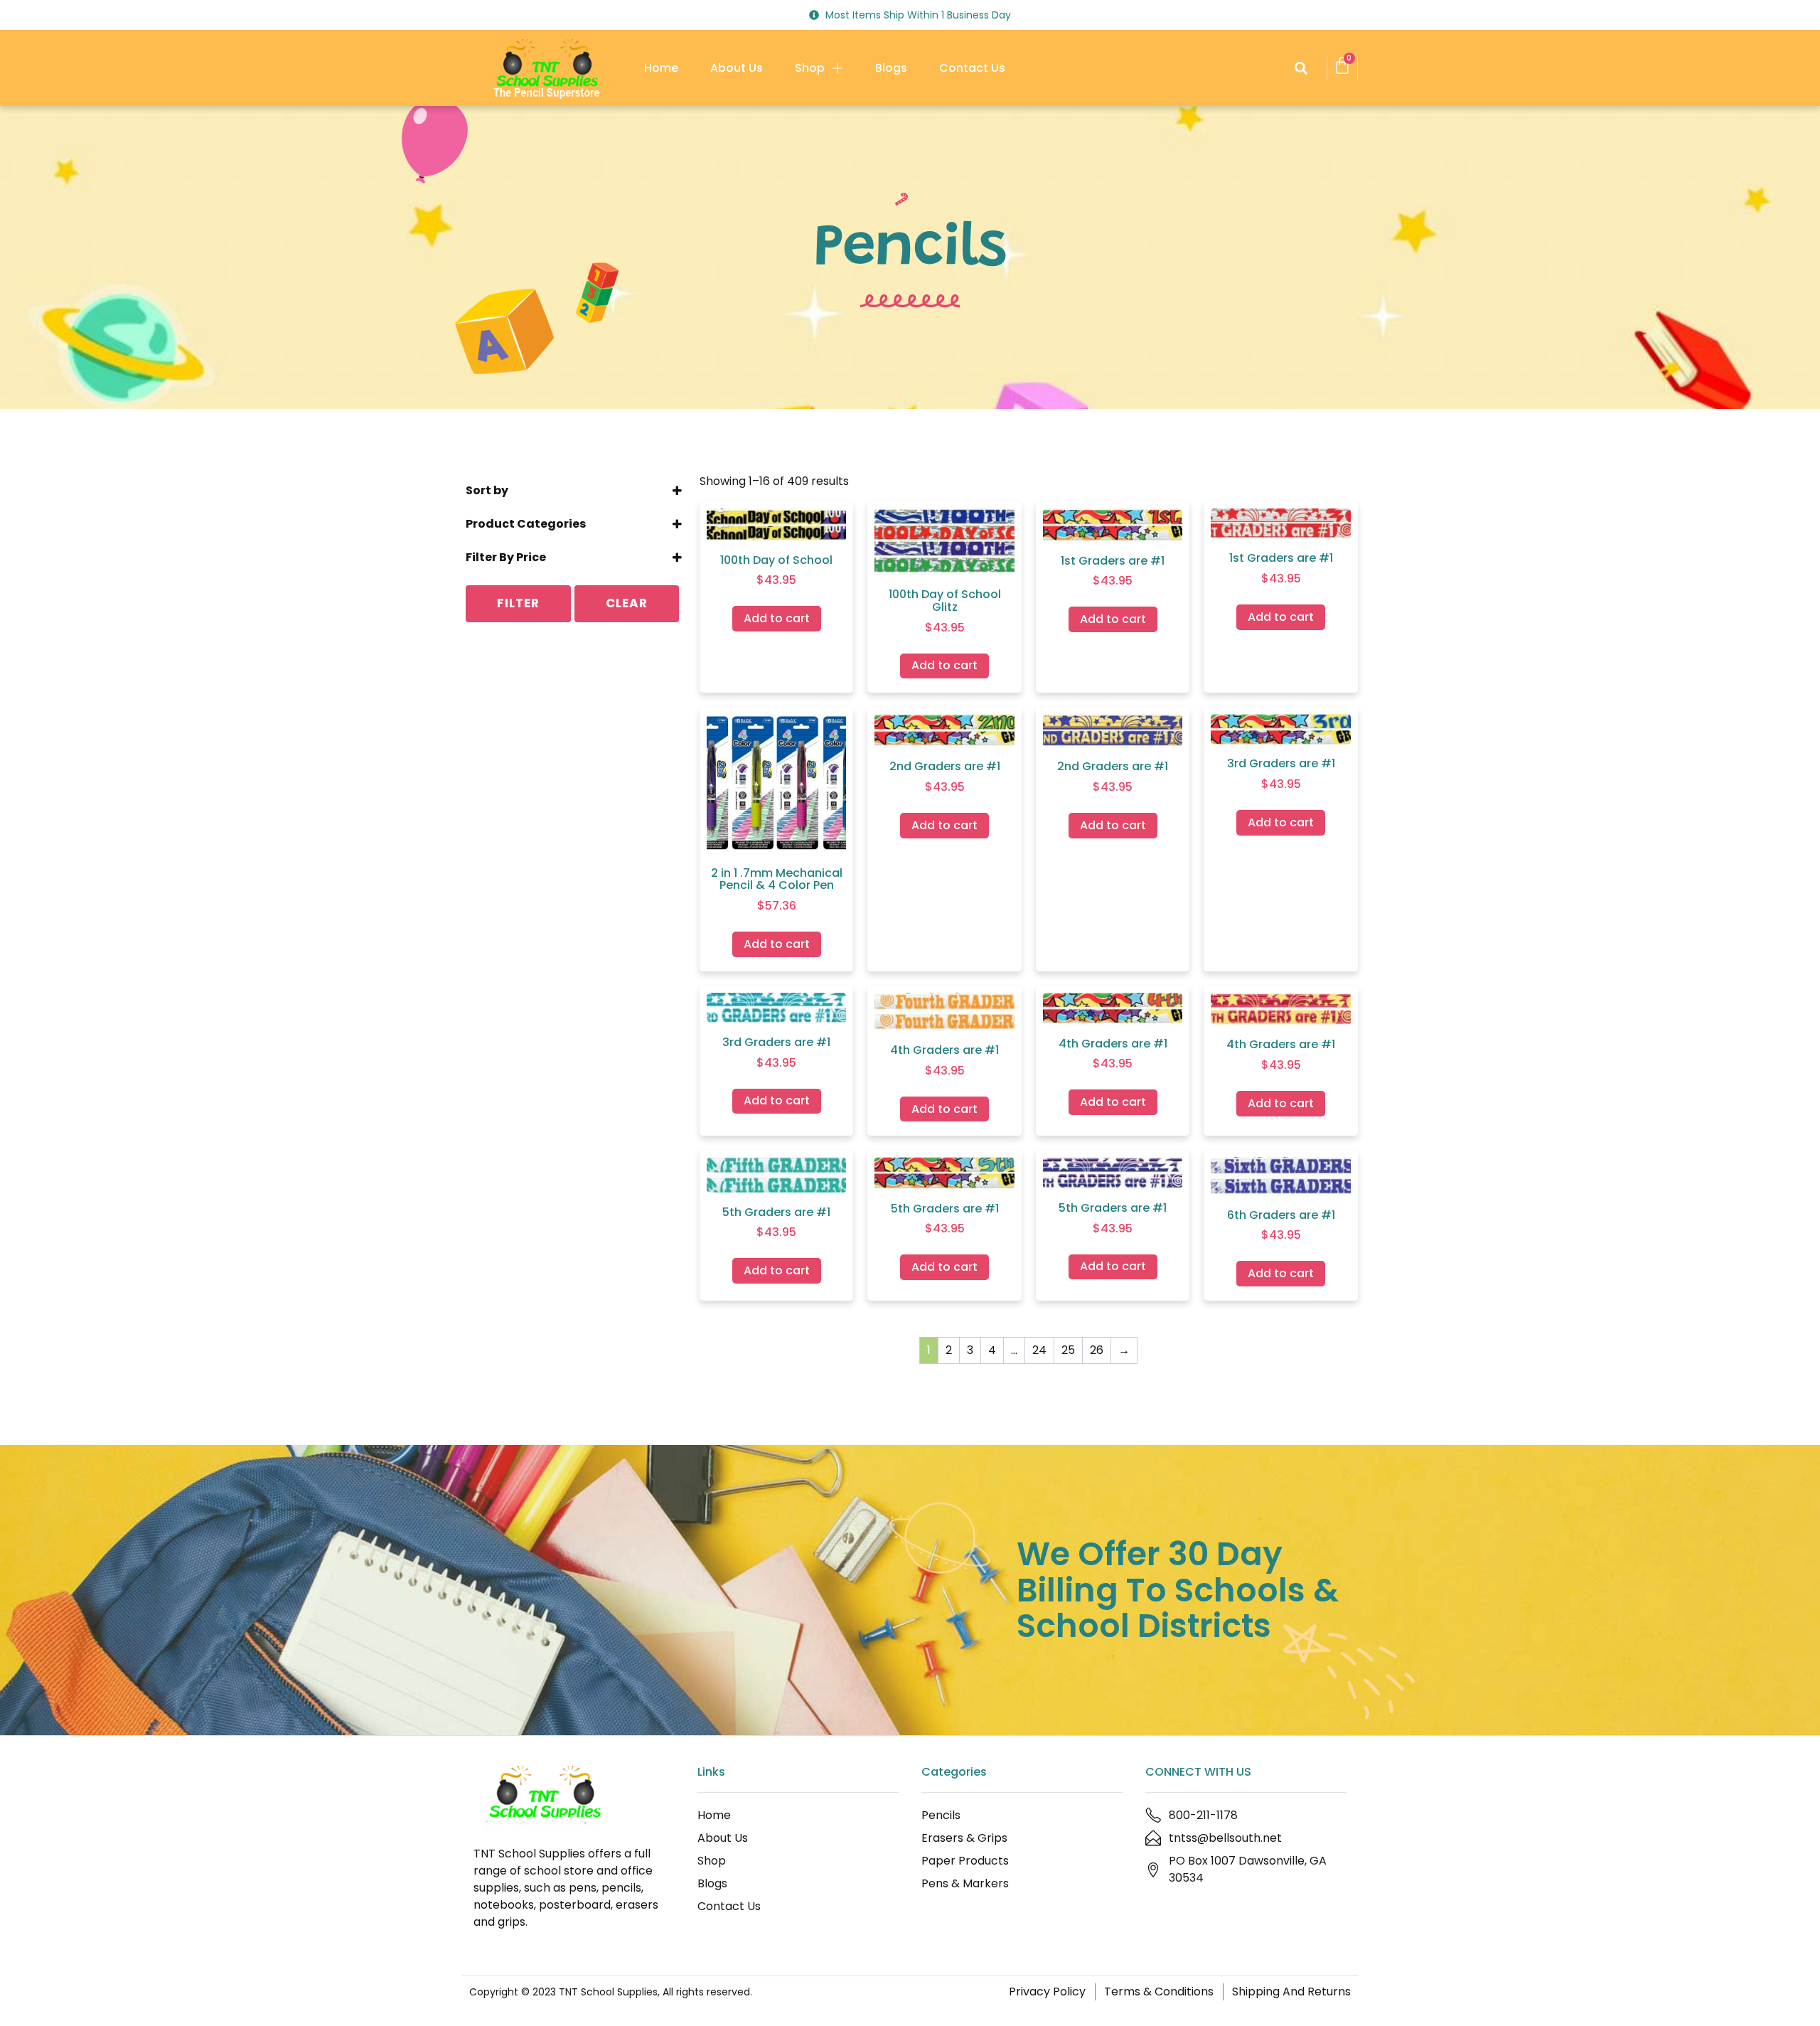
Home (661, 68)
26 (1097, 1350)
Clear (627, 603)
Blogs (891, 68)
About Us (737, 68)
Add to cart (777, 618)
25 (1068, 1350)
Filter (518, 603)
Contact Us (972, 68)
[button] (1301, 68)
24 (1039, 1350)
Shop (810, 68)
